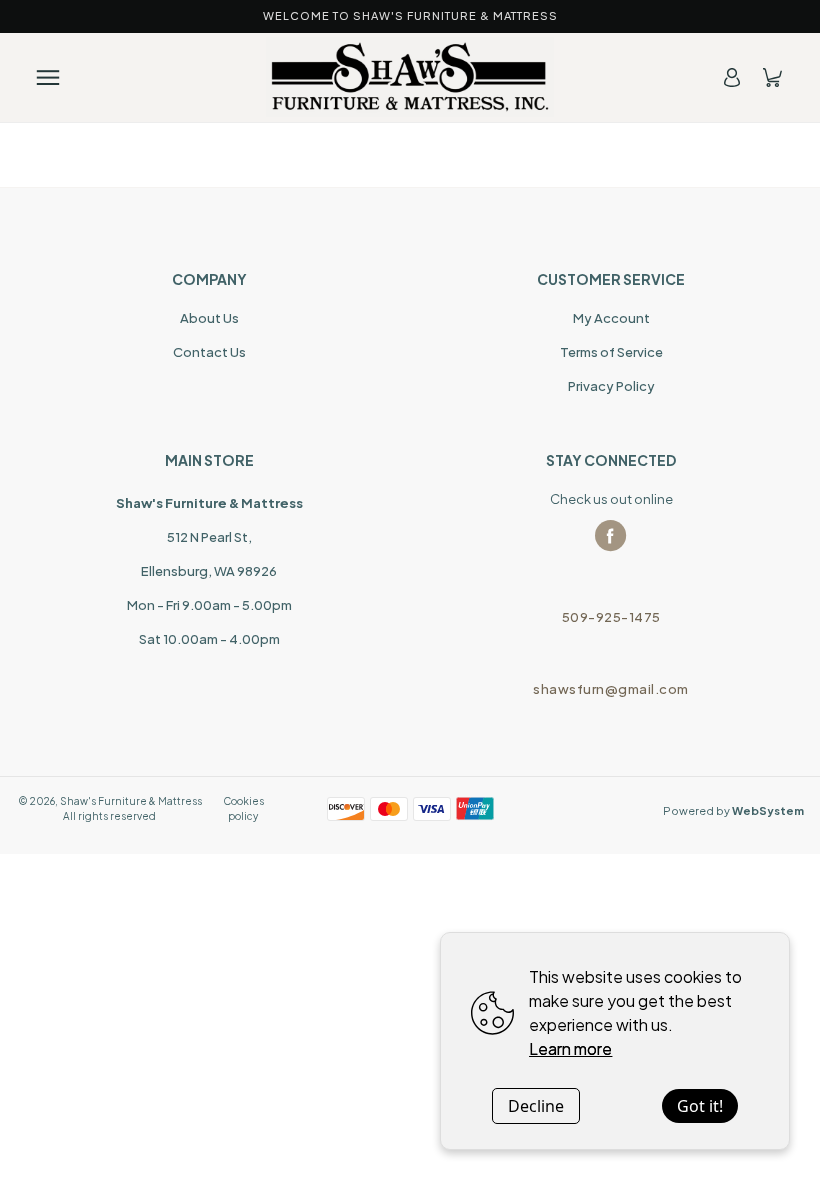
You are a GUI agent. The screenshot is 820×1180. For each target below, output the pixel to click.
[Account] (732, 77)
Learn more (570, 1048)
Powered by (733, 810)
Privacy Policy (611, 386)
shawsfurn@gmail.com (611, 689)
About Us (209, 318)
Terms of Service (611, 352)
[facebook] (611, 536)
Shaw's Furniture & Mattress (131, 801)
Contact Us (209, 352)
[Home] (410, 77)
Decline (536, 1106)
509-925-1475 (611, 617)
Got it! (700, 1106)
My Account (611, 318)
